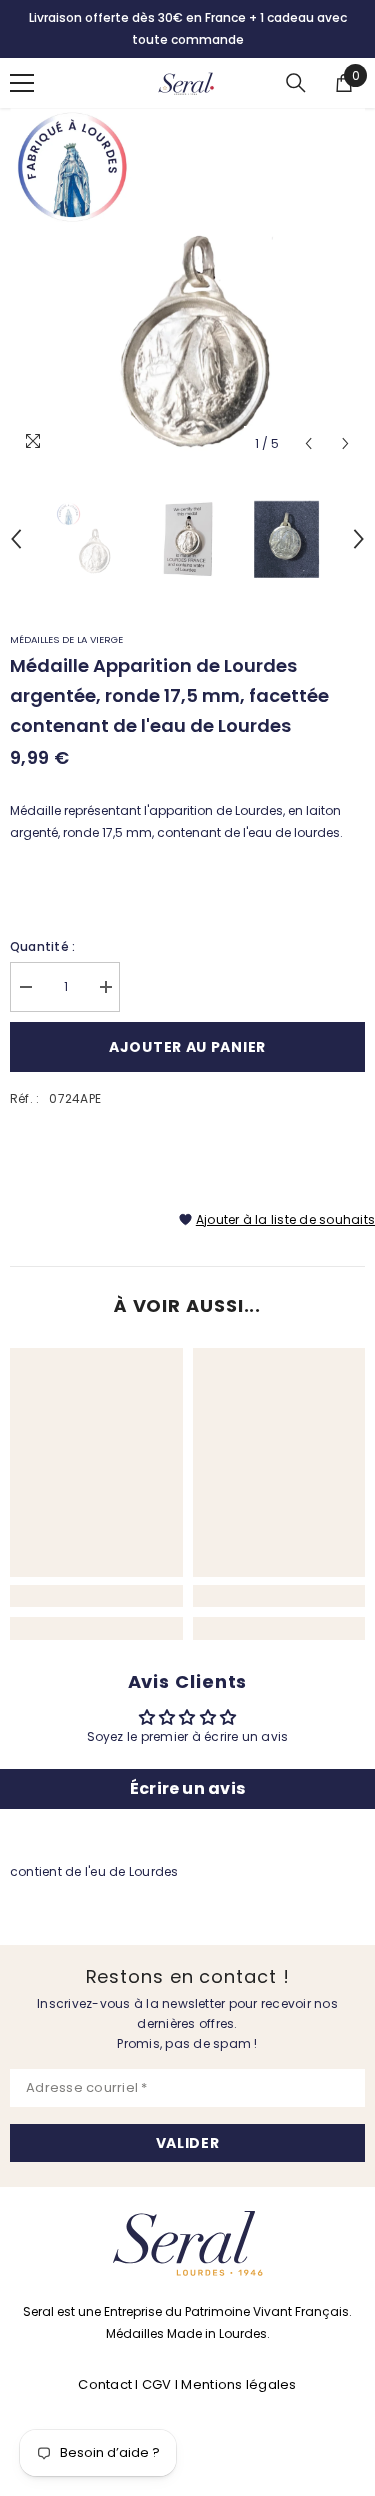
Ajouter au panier (187, 1047)
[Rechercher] (296, 83)
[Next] (345, 443)
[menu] (22, 83)
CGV (157, 2384)
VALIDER (188, 2143)
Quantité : (42, 946)
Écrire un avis (187, 1788)
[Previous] (308, 443)
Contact (106, 2384)
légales (271, 2384)
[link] (96, 1596)
